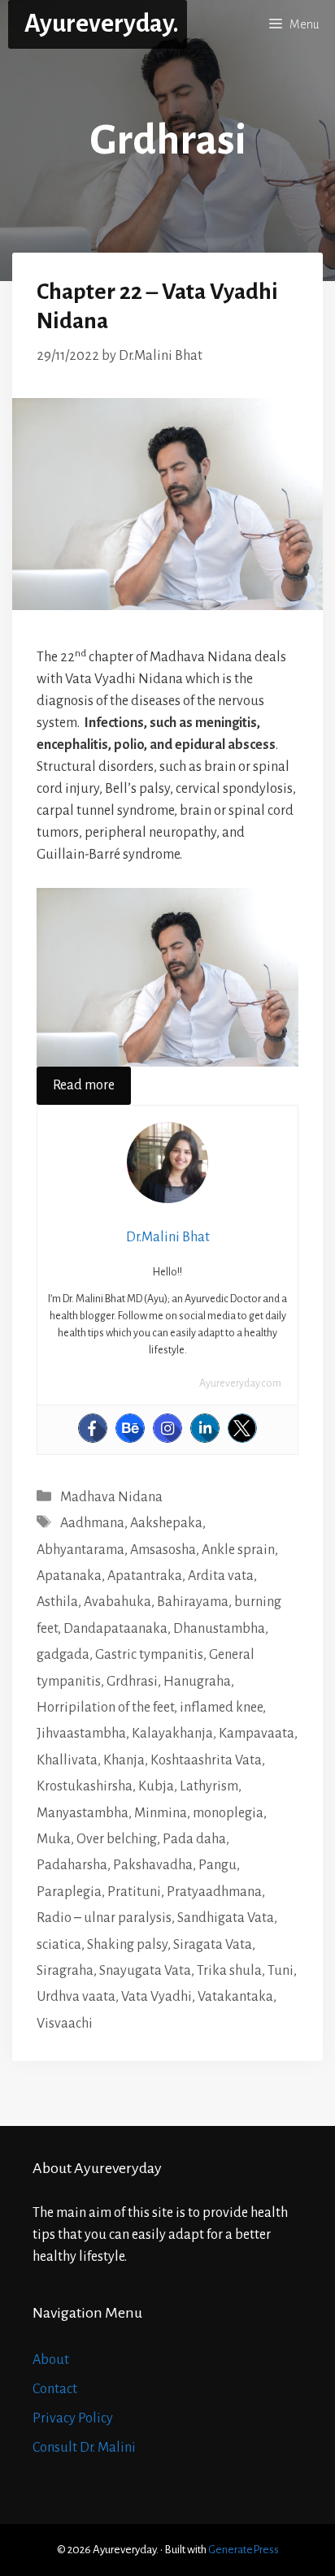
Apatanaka (69, 1576)
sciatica (59, 1945)
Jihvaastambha (81, 1734)
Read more (84, 1085)
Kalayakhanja (172, 1734)
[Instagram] (167, 1428)
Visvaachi (65, 2024)
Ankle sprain (238, 1550)
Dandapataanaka (115, 1629)
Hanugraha (197, 1682)
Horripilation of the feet (105, 1708)
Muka (54, 1839)
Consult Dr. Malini (84, 2448)
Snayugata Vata (145, 1971)
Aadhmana (92, 1523)
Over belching (117, 1839)
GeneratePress (244, 2550)
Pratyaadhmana (214, 1892)
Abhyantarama (80, 1550)
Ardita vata (221, 1576)
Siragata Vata (213, 1945)
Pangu (218, 1865)
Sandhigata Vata (226, 1918)
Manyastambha (83, 1813)
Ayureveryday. (102, 24)
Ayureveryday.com (240, 1383)
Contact (55, 2389)
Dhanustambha (219, 1629)
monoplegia (228, 1813)
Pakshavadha (153, 1865)
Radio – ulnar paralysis (104, 1918)
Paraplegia (69, 1892)
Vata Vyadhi (157, 1997)
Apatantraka (145, 1576)
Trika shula (229, 1971)
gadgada (63, 1655)
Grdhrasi (132, 1682)
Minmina (161, 1813)
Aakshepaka (166, 1523)
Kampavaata (257, 1734)
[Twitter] (242, 1428)
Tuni (281, 1971)
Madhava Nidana (111, 1497)
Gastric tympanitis (149, 1655)
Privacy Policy (73, 2418)
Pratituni (134, 1892)
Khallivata (67, 1760)
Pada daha (194, 1839)
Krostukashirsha (85, 1786)
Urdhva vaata (76, 1997)
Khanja (124, 1760)
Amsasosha (163, 1550)
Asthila (57, 1602)
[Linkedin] (205, 1428)
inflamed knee (221, 1708)
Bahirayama (193, 1602)
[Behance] (130, 1428)
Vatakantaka (235, 1997)
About (51, 2360)
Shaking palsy (127, 1945)
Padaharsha (72, 1865)
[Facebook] (93, 1428)
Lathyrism (209, 1786)
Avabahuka (117, 1602)
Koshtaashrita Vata (206, 1760)
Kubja (156, 1786)
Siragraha (65, 1971)
